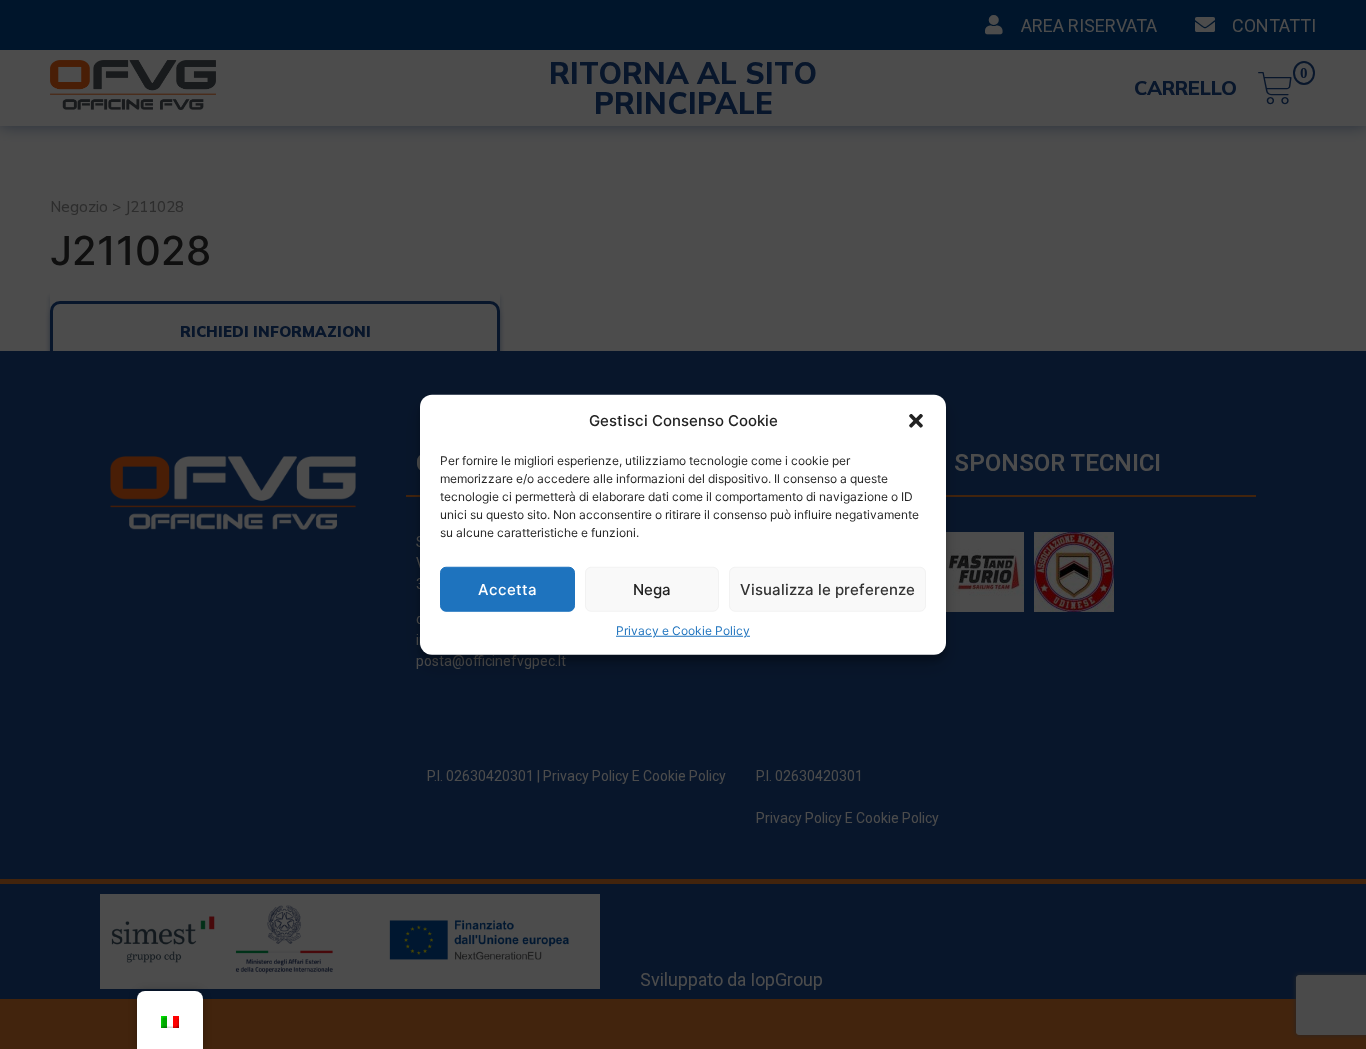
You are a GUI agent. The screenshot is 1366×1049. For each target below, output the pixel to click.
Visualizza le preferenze (827, 588)
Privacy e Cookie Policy (683, 630)
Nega (652, 588)
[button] (916, 421)
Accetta (507, 588)
